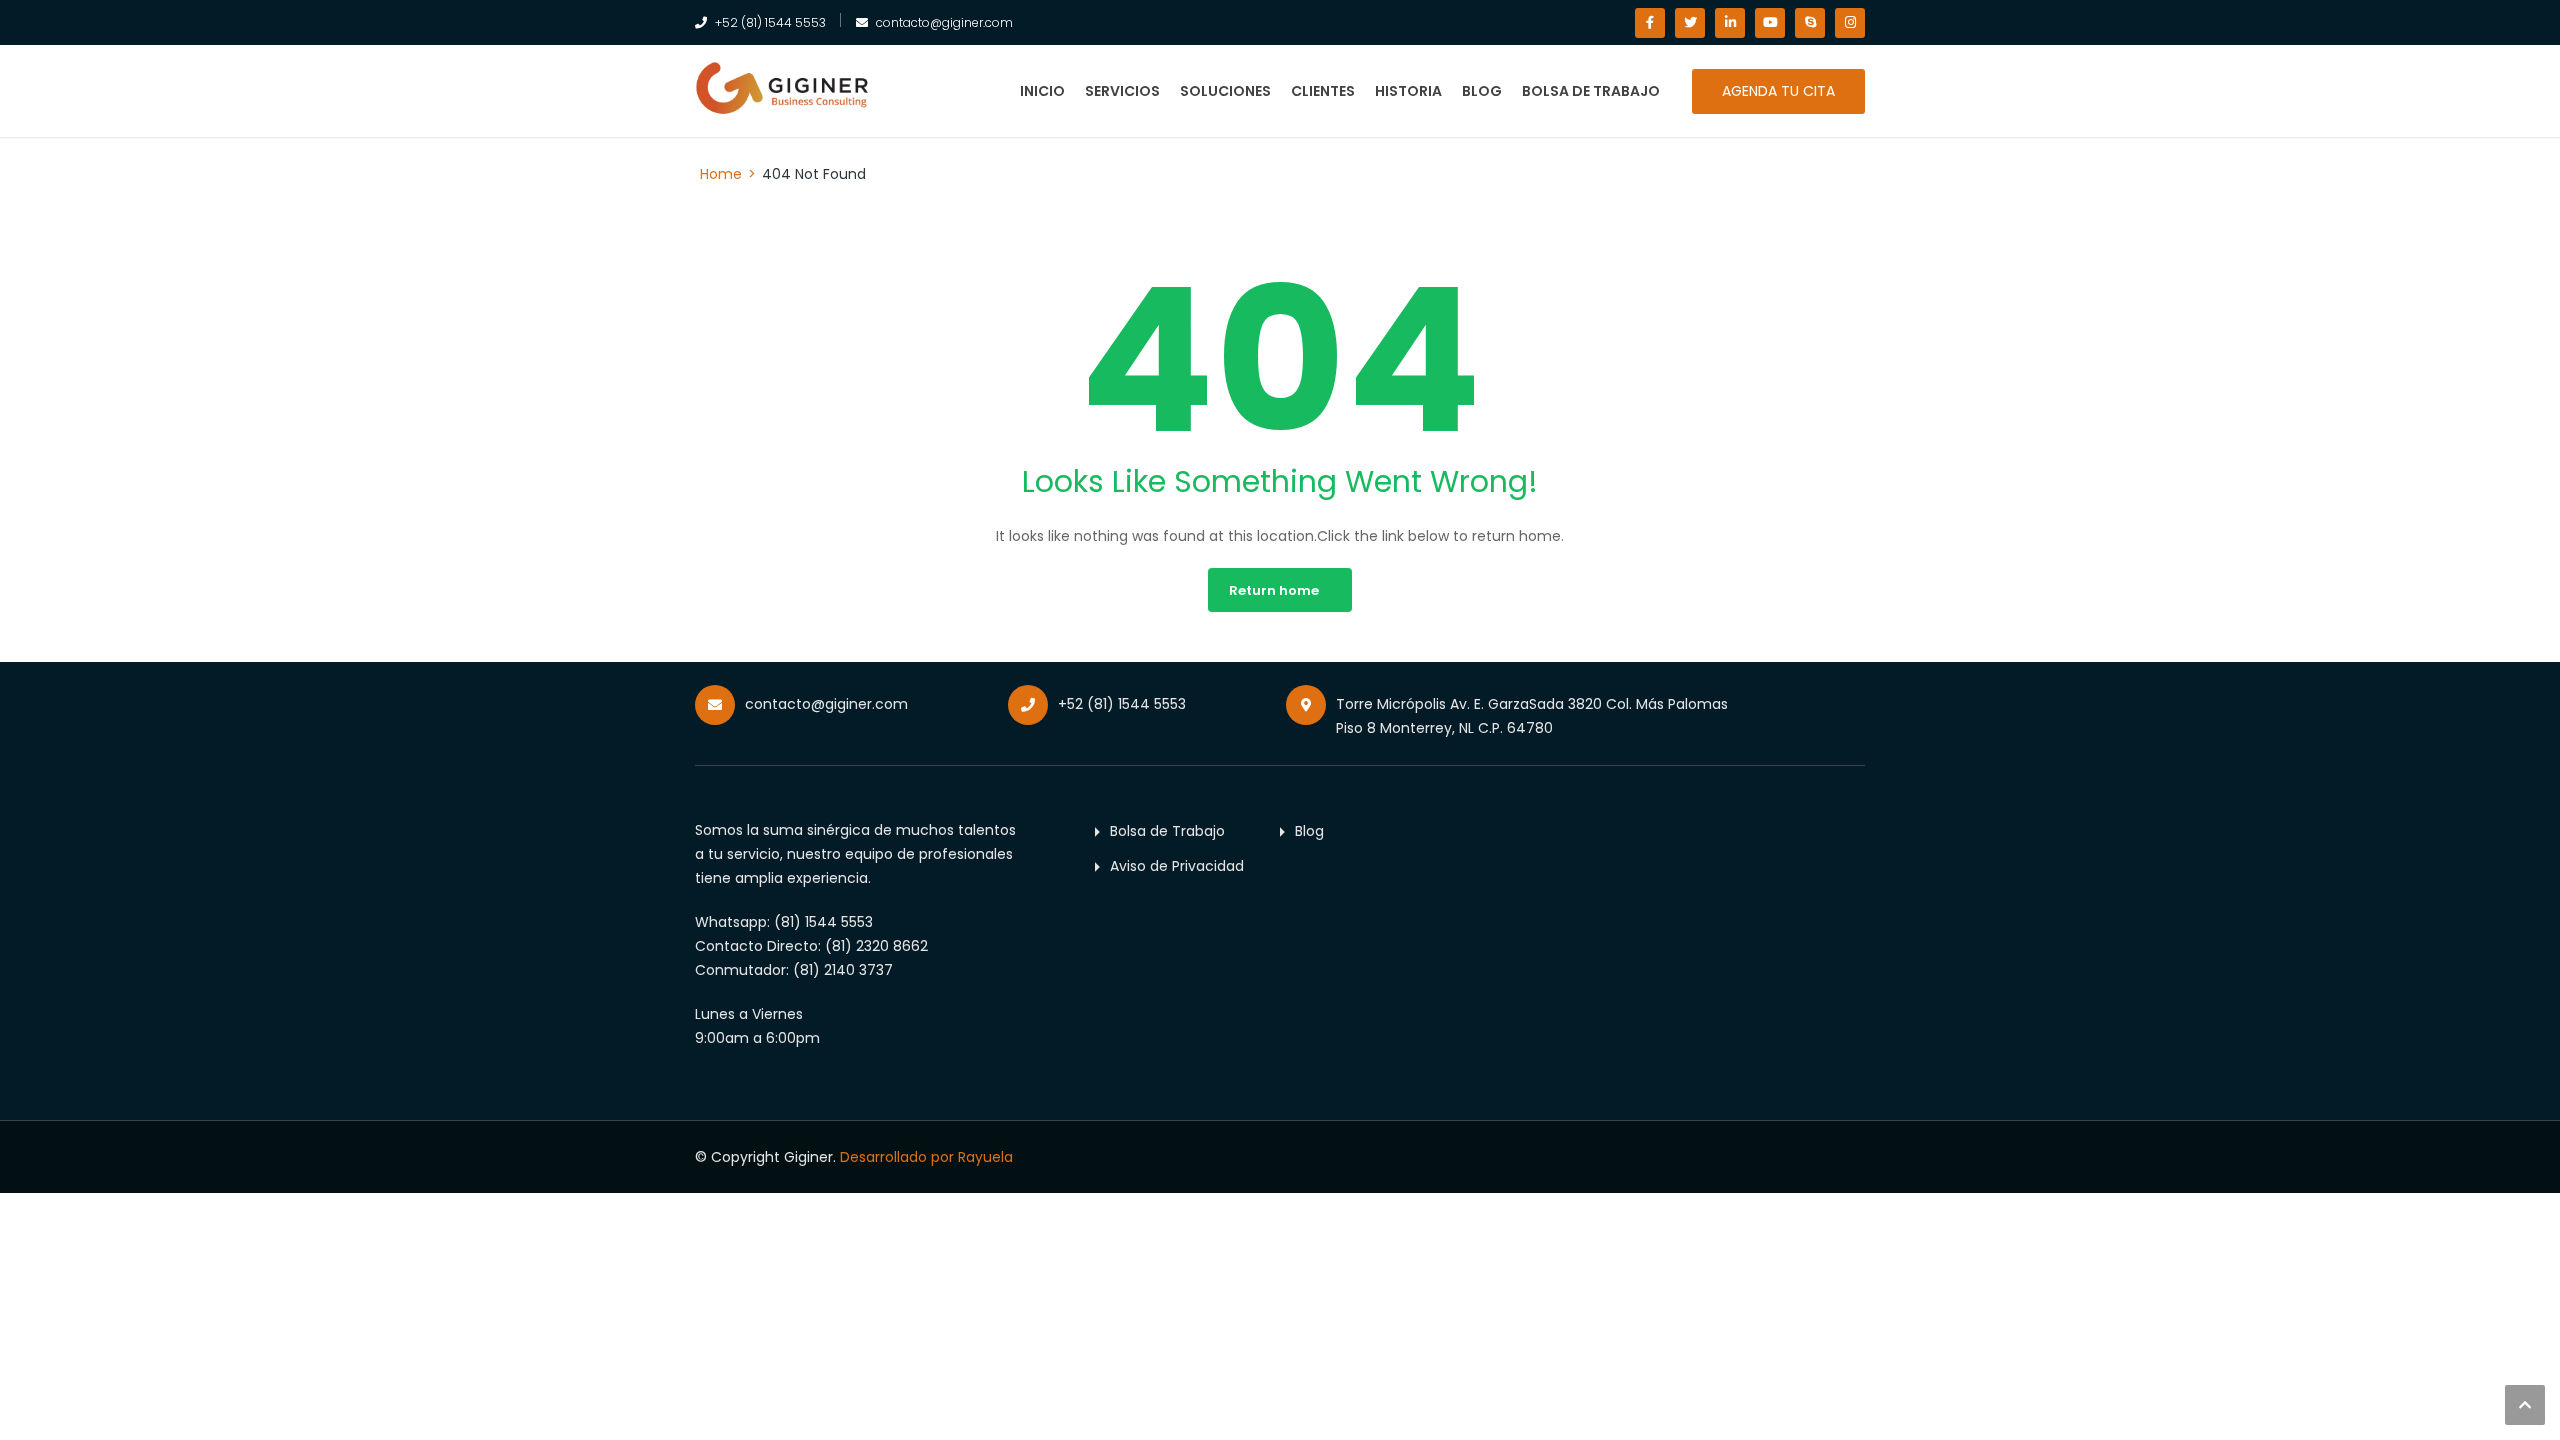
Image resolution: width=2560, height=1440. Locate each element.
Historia (1408, 91)
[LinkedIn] (1730, 23)
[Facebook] (1650, 23)
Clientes (1323, 91)
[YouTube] (1770, 23)
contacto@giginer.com (944, 22)
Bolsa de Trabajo (1591, 91)
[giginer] (782, 88)
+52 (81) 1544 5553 (770, 22)
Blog (1482, 91)
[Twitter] (1690, 23)
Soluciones (1225, 91)
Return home (1274, 590)
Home (721, 174)
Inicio (1042, 91)
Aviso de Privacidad (1177, 866)
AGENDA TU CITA (1778, 91)
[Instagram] (1850, 23)
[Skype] (1810, 23)
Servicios (1122, 91)
